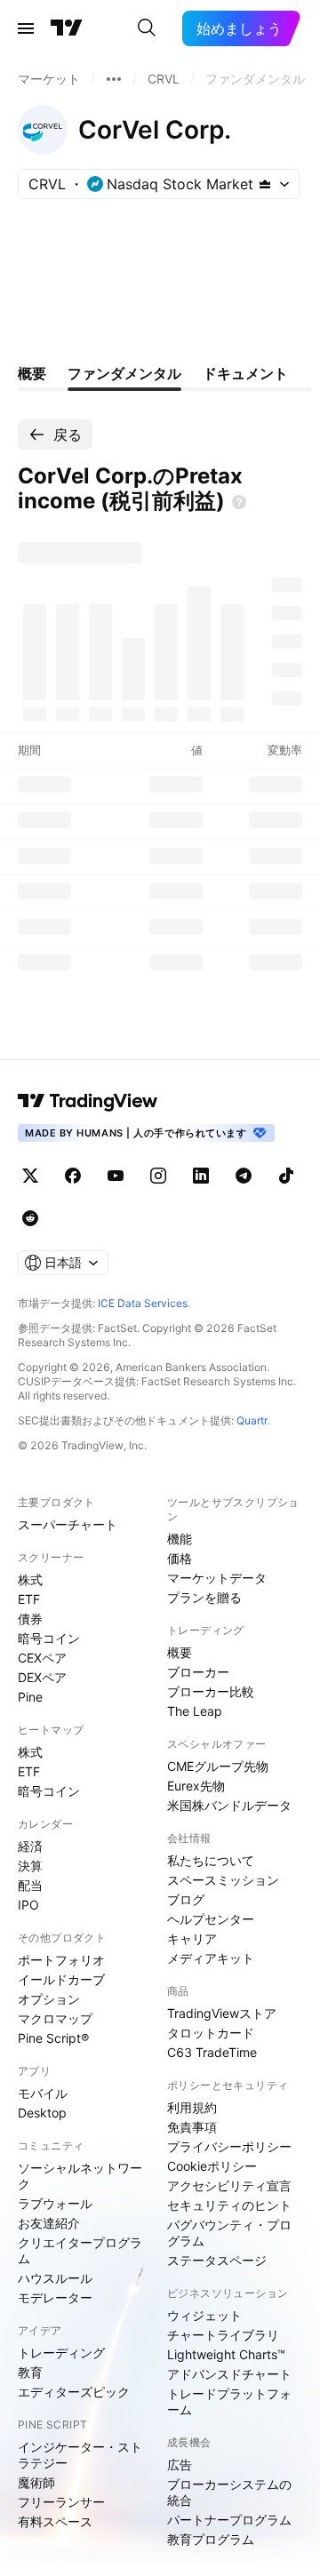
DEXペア (42, 1677)
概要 (180, 1652)
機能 (180, 1539)
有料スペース (55, 2521)
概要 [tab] (32, 373)
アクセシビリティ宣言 (229, 2185)
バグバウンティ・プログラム (229, 2233)
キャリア (192, 1938)
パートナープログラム (229, 2520)
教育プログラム (211, 2539)
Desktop (42, 2113)
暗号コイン (49, 1638)
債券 (30, 1619)
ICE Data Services (143, 1303)
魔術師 (36, 2482)
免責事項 (192, 2127)
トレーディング (61, 2353)
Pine (30, 1697)
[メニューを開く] (26, 28)
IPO (28, 1905)
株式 (30, 1579)
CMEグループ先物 (218, 1766)
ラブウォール (55, 2203)
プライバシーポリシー (229, 2146)
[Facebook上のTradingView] (73, 1176)
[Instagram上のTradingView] (158, 1176)
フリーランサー (61, 2502)
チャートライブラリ (223, 2335)
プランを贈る (204, 1597)
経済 (30, 1846)
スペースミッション (223, 1880)
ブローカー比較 (211, 1691)
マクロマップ (55, 2018)
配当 (30, 1885)
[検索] (147, 28)
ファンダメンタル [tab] (124, 373)
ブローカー (198, 1672)
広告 (180, 2464)
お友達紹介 (49, 2223)
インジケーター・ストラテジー (80, 2455)
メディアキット (211, 1958)
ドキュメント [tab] (245, 373)
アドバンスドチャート (229, 2374)
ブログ (186, 1899)
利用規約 (192, 2107)
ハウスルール (55, 2278)
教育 (30, 2372)
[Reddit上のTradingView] (30, 1218)
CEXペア (42, 1658)
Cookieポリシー (212, 2166)
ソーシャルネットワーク (80, 2176)
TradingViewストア (222, 2013)
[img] (265, 184)
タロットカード (211, 2033)
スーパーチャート (68, 1524)
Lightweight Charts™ (226, 2354)
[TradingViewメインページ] (88, 1101)
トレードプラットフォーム (229, 2401)
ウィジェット (204, 2315)
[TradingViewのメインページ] (67, 28)
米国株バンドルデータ (229, 1805)
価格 (180, 1558)
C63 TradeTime (212, 2052)
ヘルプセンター (211, 1919)
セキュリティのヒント (229, 2205)
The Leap (195, 1711)
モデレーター (55, 2297)
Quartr (252, 1420)
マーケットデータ (217, 1578)
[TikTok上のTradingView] (286, 1176)
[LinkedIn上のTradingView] (201, 1176)
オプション (49, 1999)
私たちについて (211, 1860)
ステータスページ (217, 2260)
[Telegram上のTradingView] (244, 1176)
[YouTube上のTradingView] (116, 1176)
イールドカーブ (61, 1979)
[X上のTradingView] (30, 1176)
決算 (30, 1866)
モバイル (43, 2093)
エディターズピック (74, 2392)
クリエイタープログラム (80, 2250)
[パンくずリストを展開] (114, 79)
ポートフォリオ (61, 1960)
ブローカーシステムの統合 (229, 2492)
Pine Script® (53, 2038)
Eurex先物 (196, 1786)
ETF (29, 1599)
